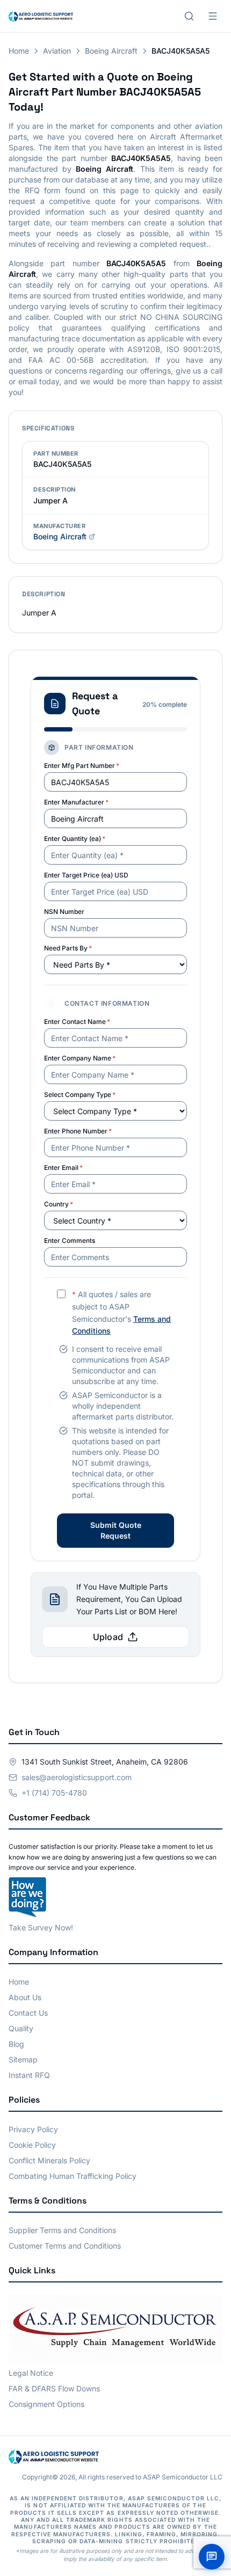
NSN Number (64, 912)
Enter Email (63, 1168)
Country (59, 1204)
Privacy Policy (33, 2129)
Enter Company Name (80, 1058)
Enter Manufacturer (76, 802)
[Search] (189, 16)
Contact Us (28, 2013)
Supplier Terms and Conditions (62, 2230)
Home (19, 51)
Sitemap (23, 2059)
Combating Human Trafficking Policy (73, 2176)
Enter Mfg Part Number (82, 766)
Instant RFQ (29, 2075)
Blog (16, 2044)
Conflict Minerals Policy (49, 2160)
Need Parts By (68, 948)
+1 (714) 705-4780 (54, 1793)
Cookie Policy (32, 2145)
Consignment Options (46, 2404)
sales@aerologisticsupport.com (77, 1777)
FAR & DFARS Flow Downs (54, 2388)
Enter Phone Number (78, 1131)
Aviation (57, 51)
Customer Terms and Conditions (65, 2246)
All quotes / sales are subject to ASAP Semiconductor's (121, 1312)
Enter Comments (70, 1241)
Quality (21, 2028)
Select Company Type (80, 1095)
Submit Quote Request (116, 1530)
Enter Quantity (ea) (75, 839)
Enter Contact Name (77, 1022)
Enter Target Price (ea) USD (86, 875)
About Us (25, 1997)
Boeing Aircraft (111, 51)
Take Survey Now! (41, 1927)
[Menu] (213, 16)
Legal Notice (31, 2373)
